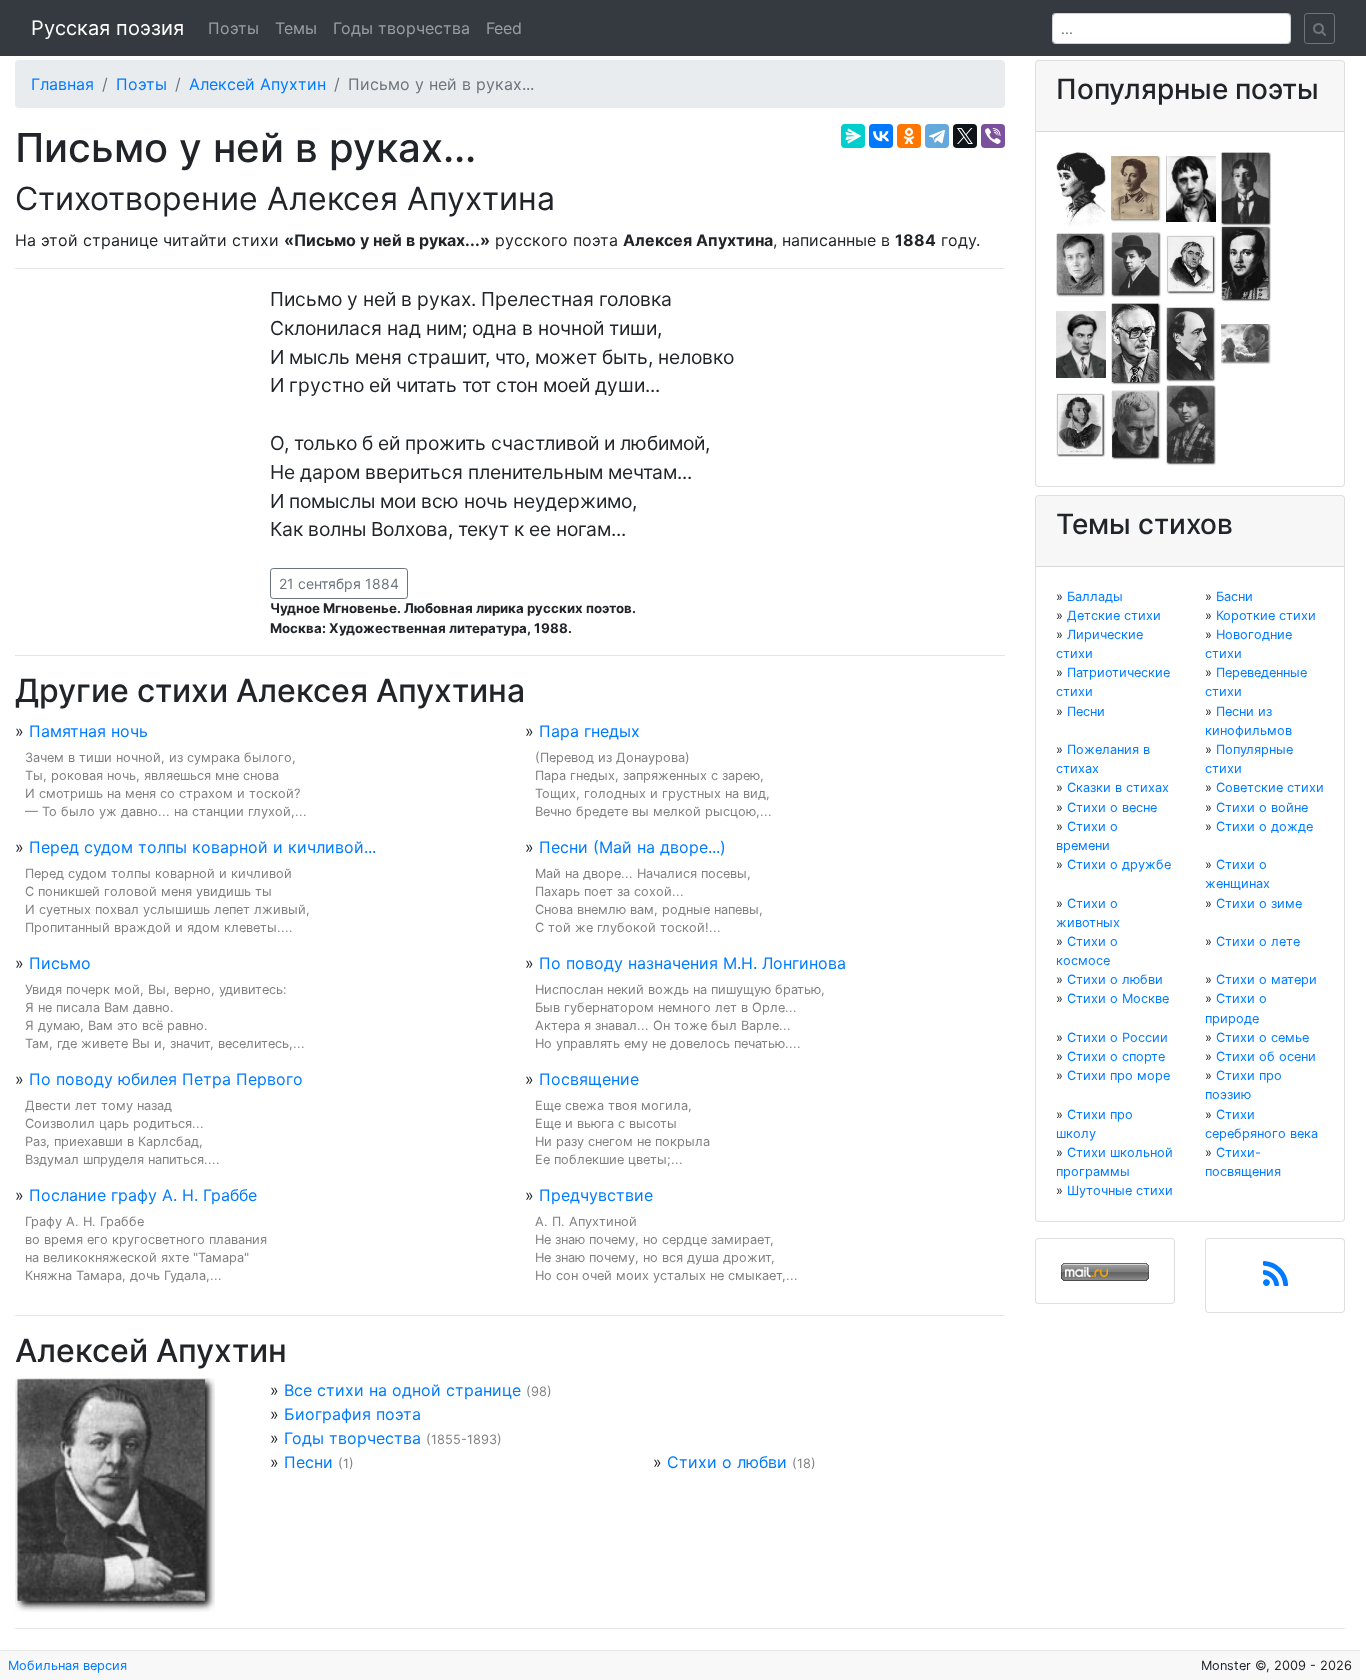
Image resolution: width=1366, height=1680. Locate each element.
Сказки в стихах (1118, 787)
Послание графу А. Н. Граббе (143, 1195)
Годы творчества (401, 28)
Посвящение (589, 1079)
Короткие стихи (1266, 615)
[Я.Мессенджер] (853, 136)
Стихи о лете (1258, 941)
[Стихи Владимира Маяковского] (1081, 343)
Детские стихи (1114, 615)
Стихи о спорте (1116, 1056)
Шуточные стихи (1120, 1190)
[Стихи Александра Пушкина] (1081, 424)
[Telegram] (937, 136)
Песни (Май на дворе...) (632, 847)
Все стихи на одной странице (402, 1390)
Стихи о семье (1262, 1037)
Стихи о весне (1112, 807)
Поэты (233, 28)
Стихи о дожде (1264, 826)
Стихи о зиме (1259, 903)
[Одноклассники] (909, 136)
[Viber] (993, 136)
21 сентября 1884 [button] (339, 583)
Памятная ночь (88, 731)
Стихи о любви (727, 1462)
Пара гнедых (589, 731)
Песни (308, 1462)
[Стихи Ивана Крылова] (1191, 263)
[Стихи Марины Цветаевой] (1191, 424)
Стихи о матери (1266, 979)
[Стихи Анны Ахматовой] (1081, 187)
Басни (1234, 596)
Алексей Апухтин (257, 84)
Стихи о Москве (1118, 998)
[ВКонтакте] (881, 136)
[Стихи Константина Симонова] (1136, 424)
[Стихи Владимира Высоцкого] (1191, 187)
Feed (504, 28)
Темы (296, 28)
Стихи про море (1118, 1075)
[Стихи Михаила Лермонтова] (1246, 263)
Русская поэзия (107, 28)
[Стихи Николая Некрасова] (1191, 343)
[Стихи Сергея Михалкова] (1136, 343)
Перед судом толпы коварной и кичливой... (202, 847)
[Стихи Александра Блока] (1136, 187)
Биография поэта (352, 1414)
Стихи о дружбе (1119, 864)
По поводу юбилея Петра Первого (166, 1079)
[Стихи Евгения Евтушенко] (1081, 263)
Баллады (1095, 596)
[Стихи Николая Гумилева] (1246, 187)
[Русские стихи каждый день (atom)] (1275, 1280)
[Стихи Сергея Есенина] (1136, 263)
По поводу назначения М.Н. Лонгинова (692, 963)
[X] (965, 136)
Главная (62, 84)
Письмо (60, 963)
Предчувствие (596, 1195)
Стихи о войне (1262, 807)
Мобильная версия (67, 1665)
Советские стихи (1270, 787)
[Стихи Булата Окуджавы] (1246, 343)
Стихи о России (1117, 1037)
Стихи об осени (1266, 1056)
